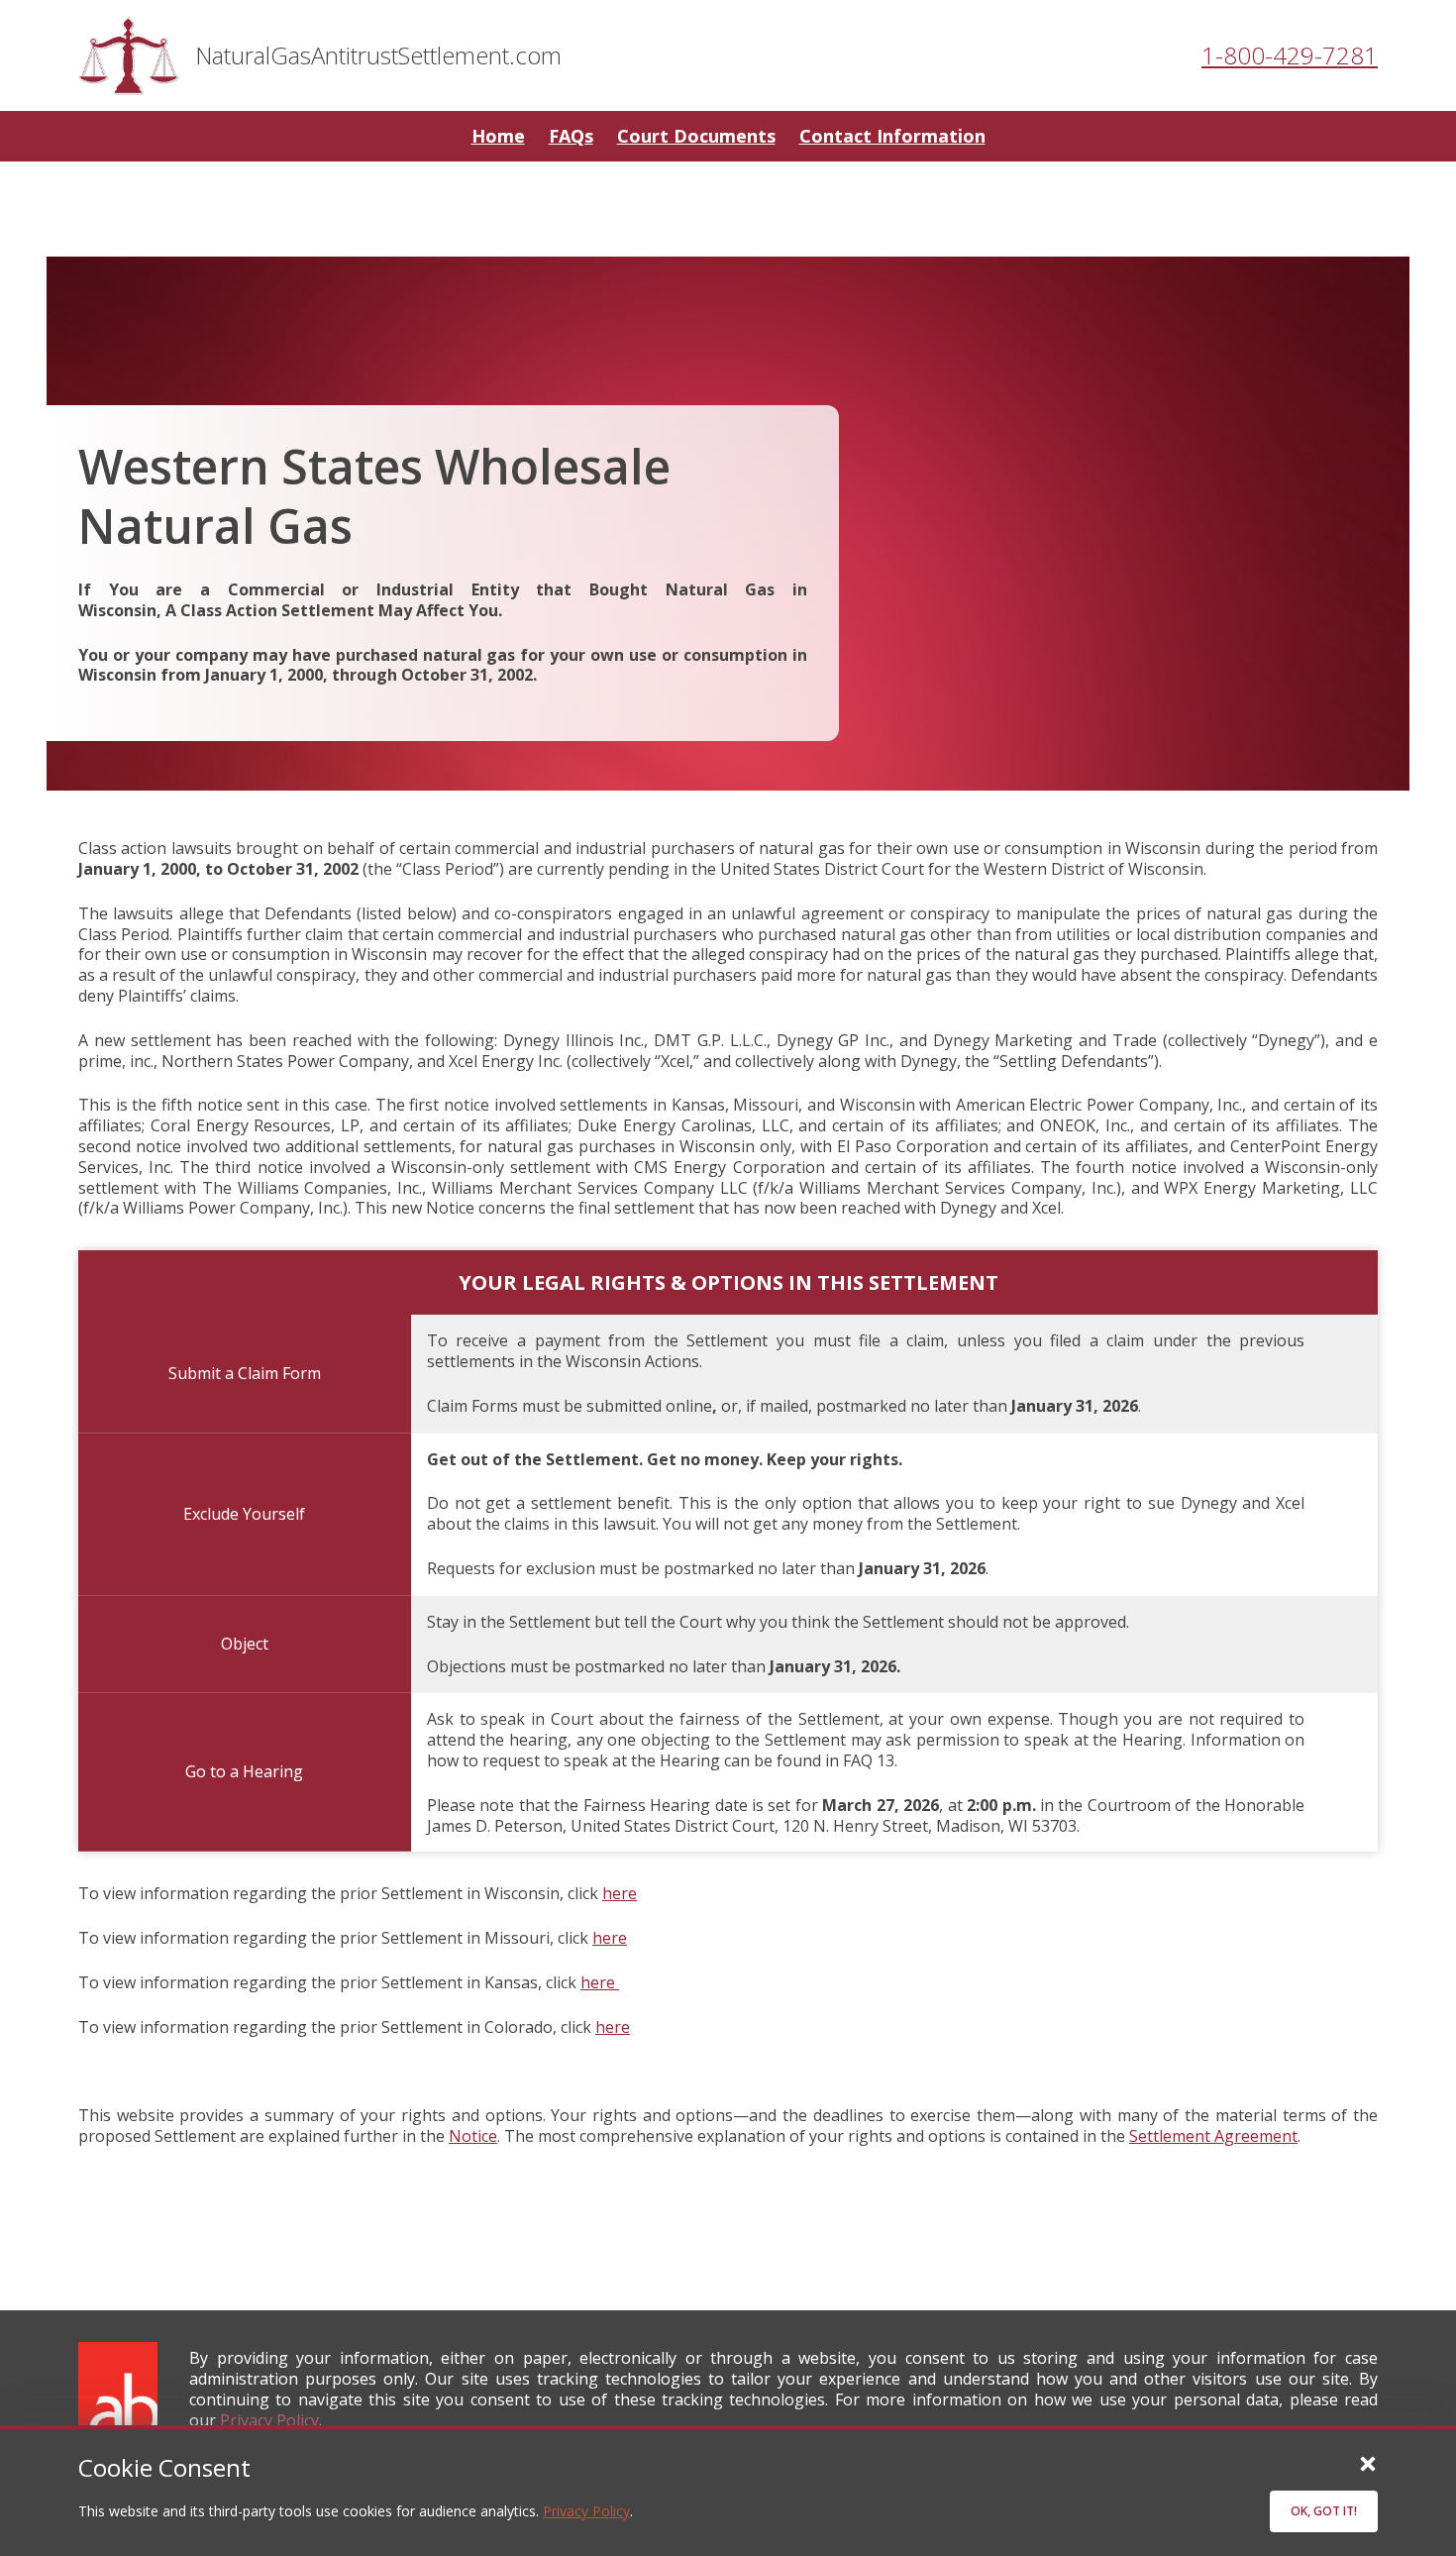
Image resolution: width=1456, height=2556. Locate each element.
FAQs (571, 136)
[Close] (1368, 2463)
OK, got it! (1324, 2511)
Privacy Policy (586, 2511)
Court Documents (696, 136)
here (620, 1893)
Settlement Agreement (1213, 2136)
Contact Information (892, 136)
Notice (473, 2136)
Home (498, 136)
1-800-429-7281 (1290, 55)
